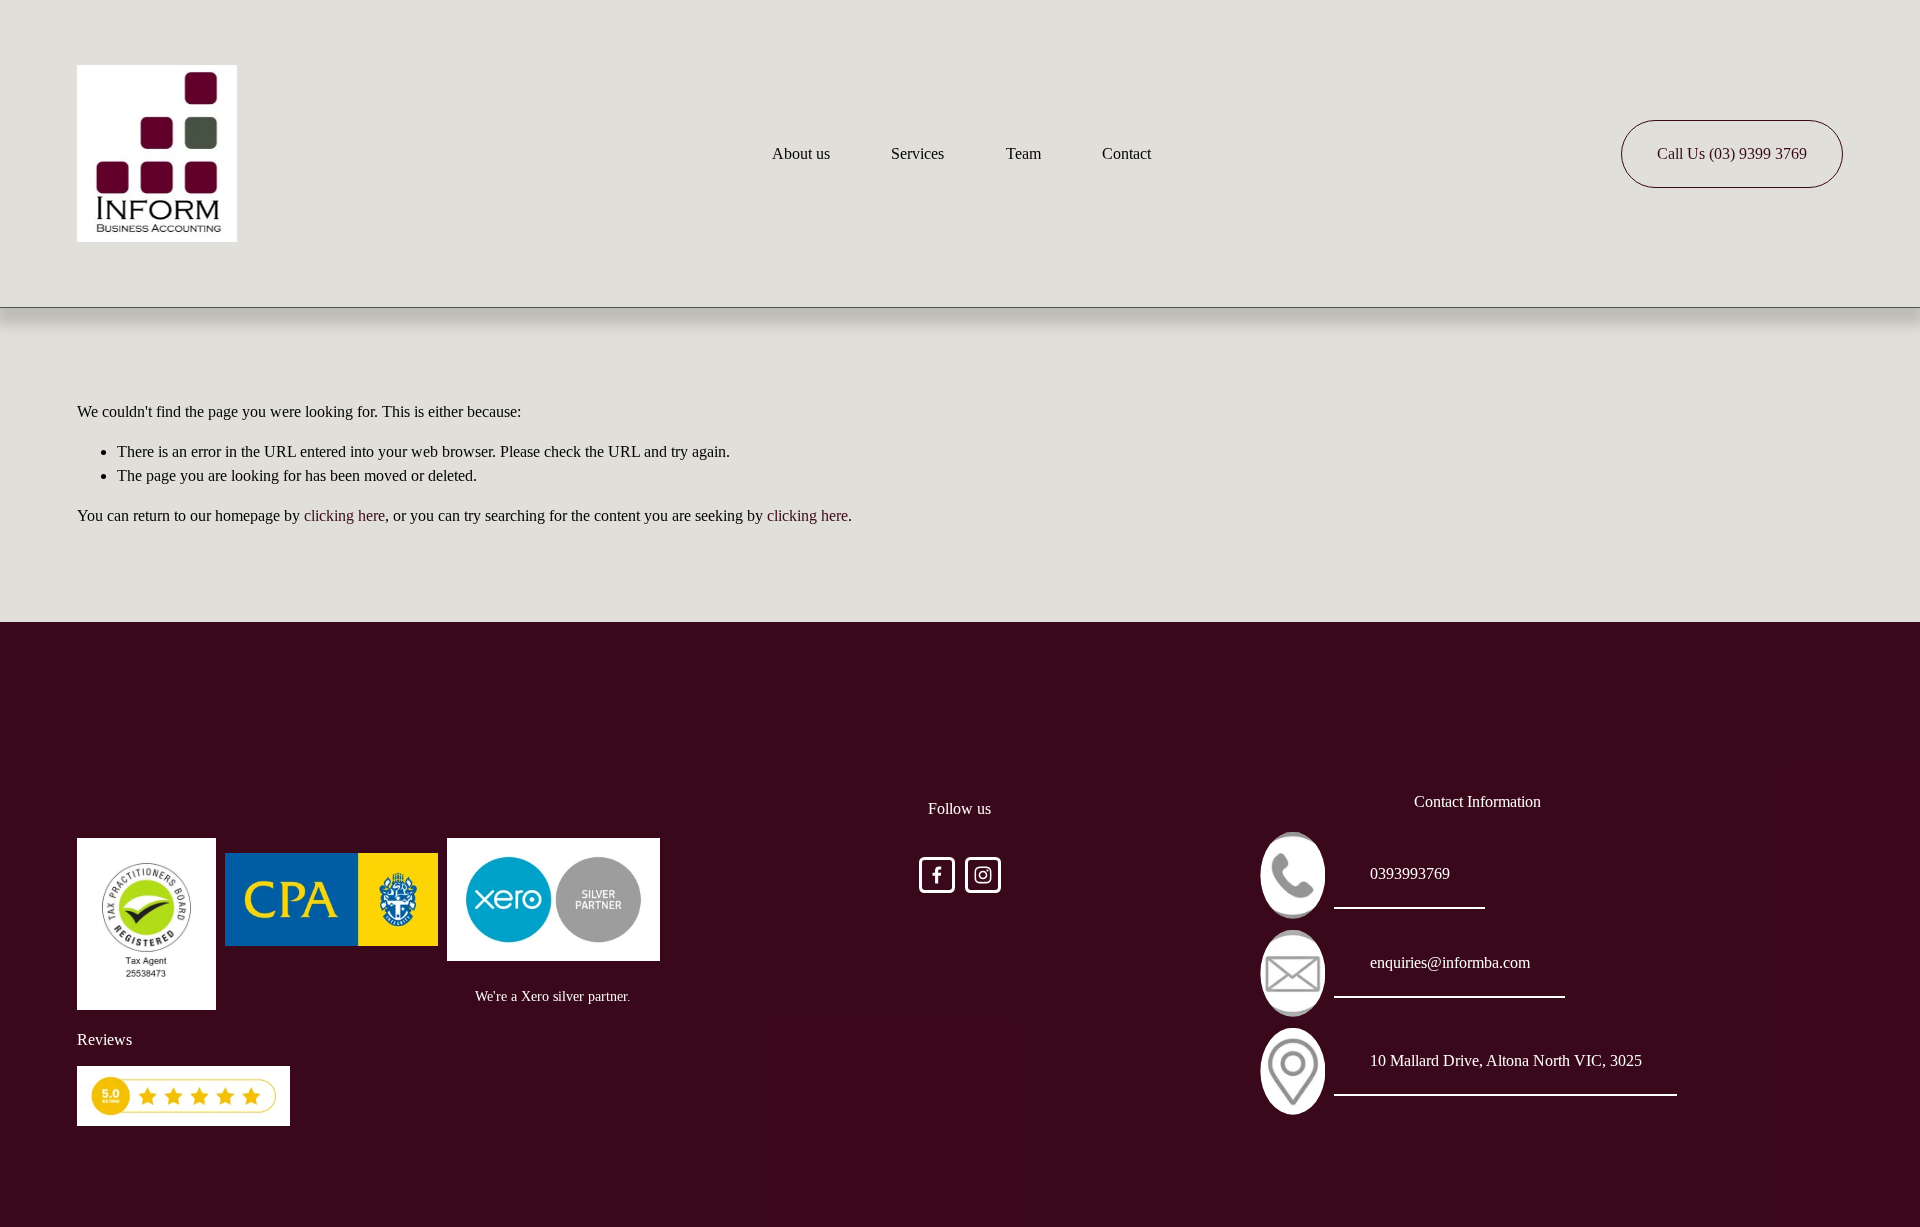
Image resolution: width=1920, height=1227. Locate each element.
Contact (1126, 153)
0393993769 (1410, 873)
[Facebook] (937, 875)
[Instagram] (983, 875)
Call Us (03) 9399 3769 (1732, 153)
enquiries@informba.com (1450, 962)
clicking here (344, 515)
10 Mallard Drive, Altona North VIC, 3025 (1506, 1060)
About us (801, 153)
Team (1023, 153)
